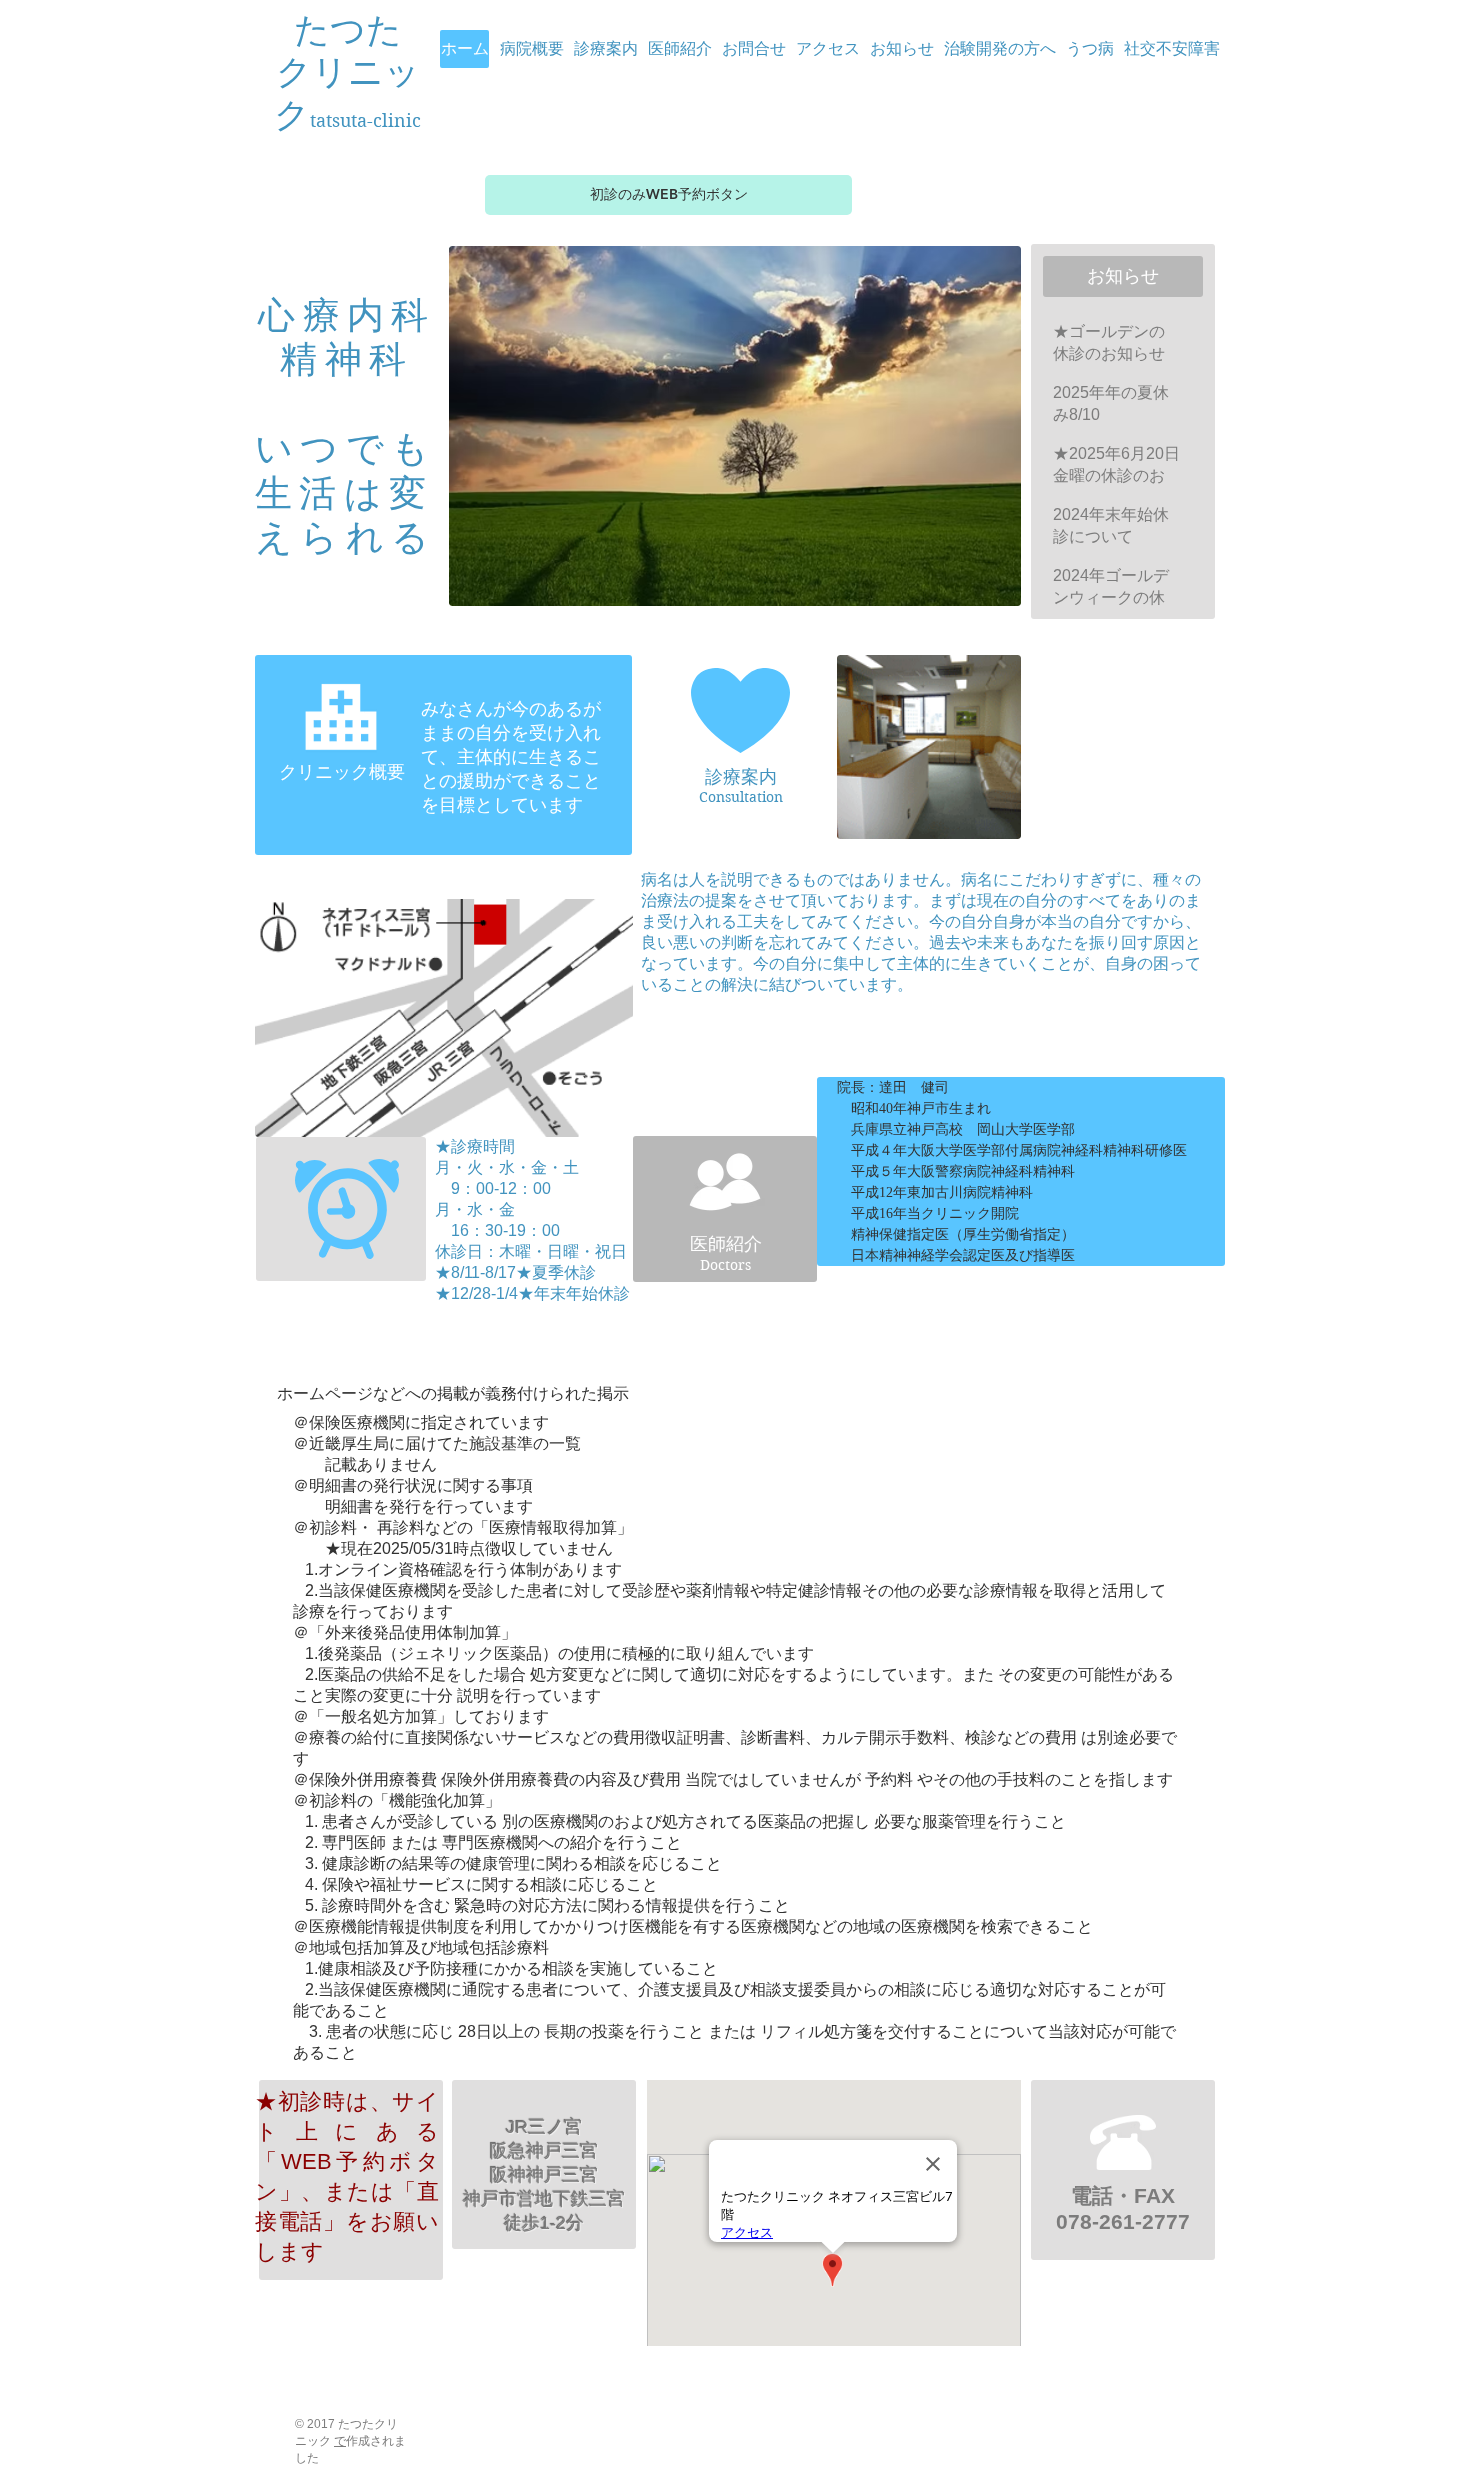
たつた (348, 30)
